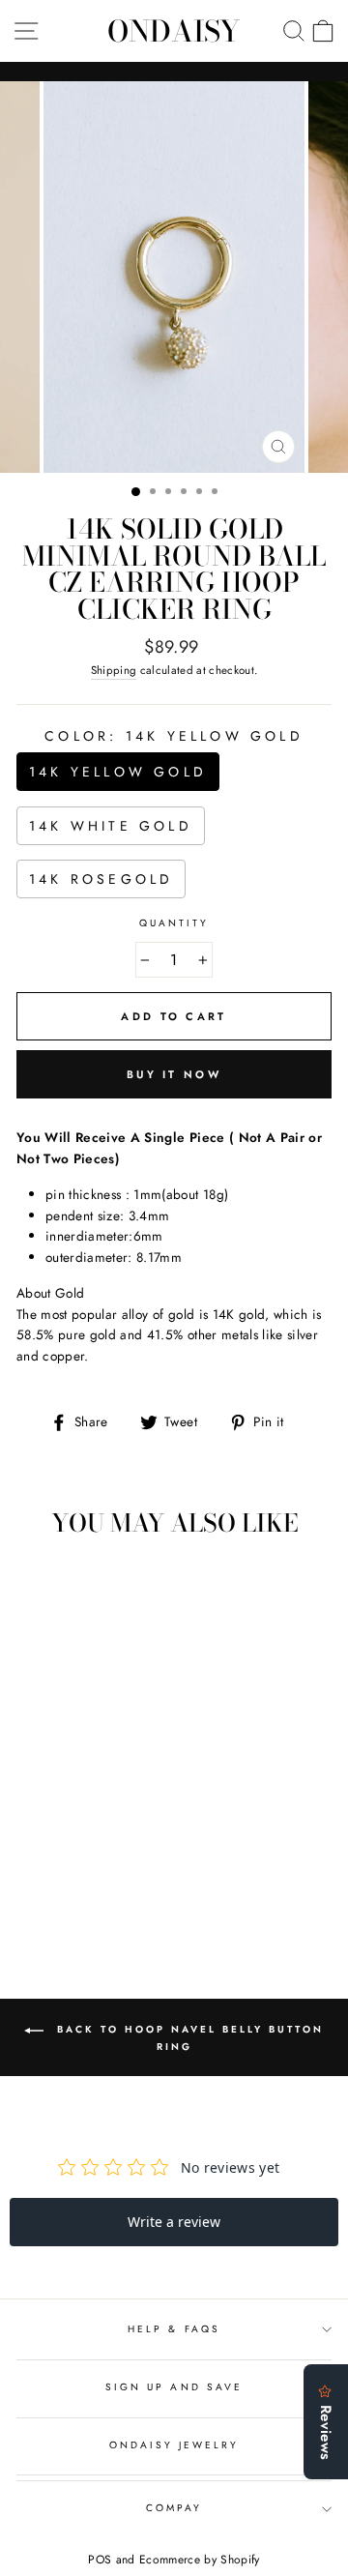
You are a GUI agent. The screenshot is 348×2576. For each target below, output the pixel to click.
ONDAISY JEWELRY (174, 2445)
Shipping (114, 670)
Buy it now (174, 1074)
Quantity (174, 923)
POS (100, 2560)
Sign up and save (174, 2387)
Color (174, 736)
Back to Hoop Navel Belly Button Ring (188, 2039)
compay (174, 2508)
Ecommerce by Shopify (200, 2560)
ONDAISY (174, 31)
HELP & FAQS (174, 2329)
